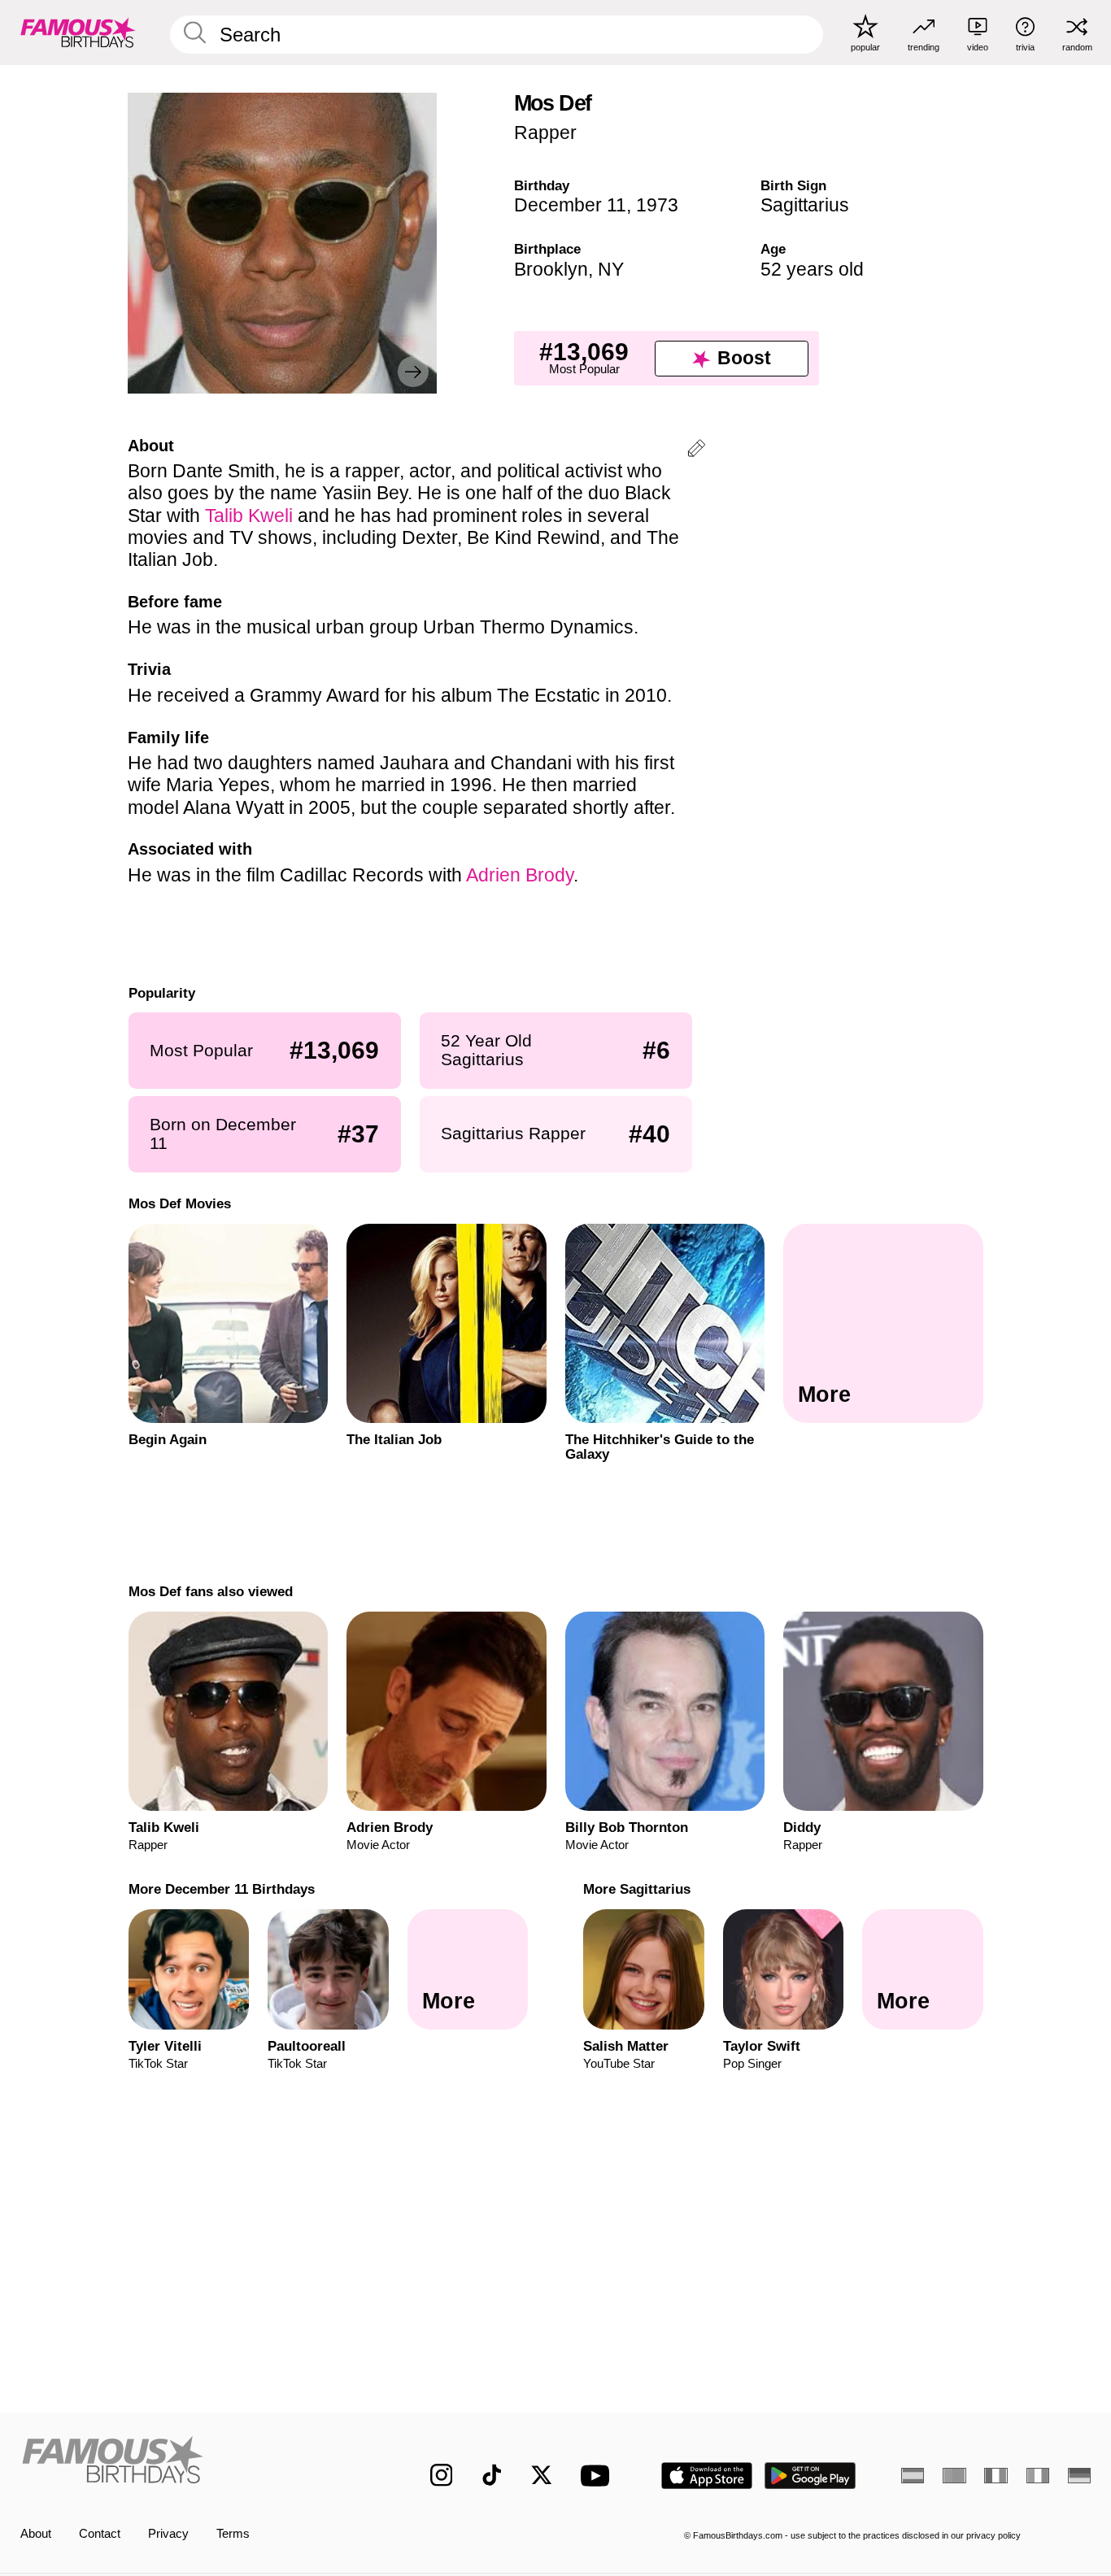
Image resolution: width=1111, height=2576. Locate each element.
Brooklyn (551, 269)
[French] (996, 2476)
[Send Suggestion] (696, 451)
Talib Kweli (249, 516)
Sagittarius (805, 205)
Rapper (545, 133)
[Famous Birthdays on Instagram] (442, 2475)
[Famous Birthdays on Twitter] (542, 2475)
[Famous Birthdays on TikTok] (492, 2475)
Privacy (168, 2534)
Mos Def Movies (179, 1203)
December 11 (570, 205)
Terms (233, 2534)
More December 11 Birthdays (221, 1889)
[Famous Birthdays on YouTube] (599, 2476)
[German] (1079, 2476)
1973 (657, 205)
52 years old (812, 269)
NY (611, 269)
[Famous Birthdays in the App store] (707, 2476)
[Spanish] (913, 2476)
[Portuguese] (954, 2476)
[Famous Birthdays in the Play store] (810, 2476)
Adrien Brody (520, 875)
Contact (100, 2534)
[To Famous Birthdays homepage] (78, 32)
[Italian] (1038, 2476)
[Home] (194, 2463)
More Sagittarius (637, 1889)
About (36, 2534)
